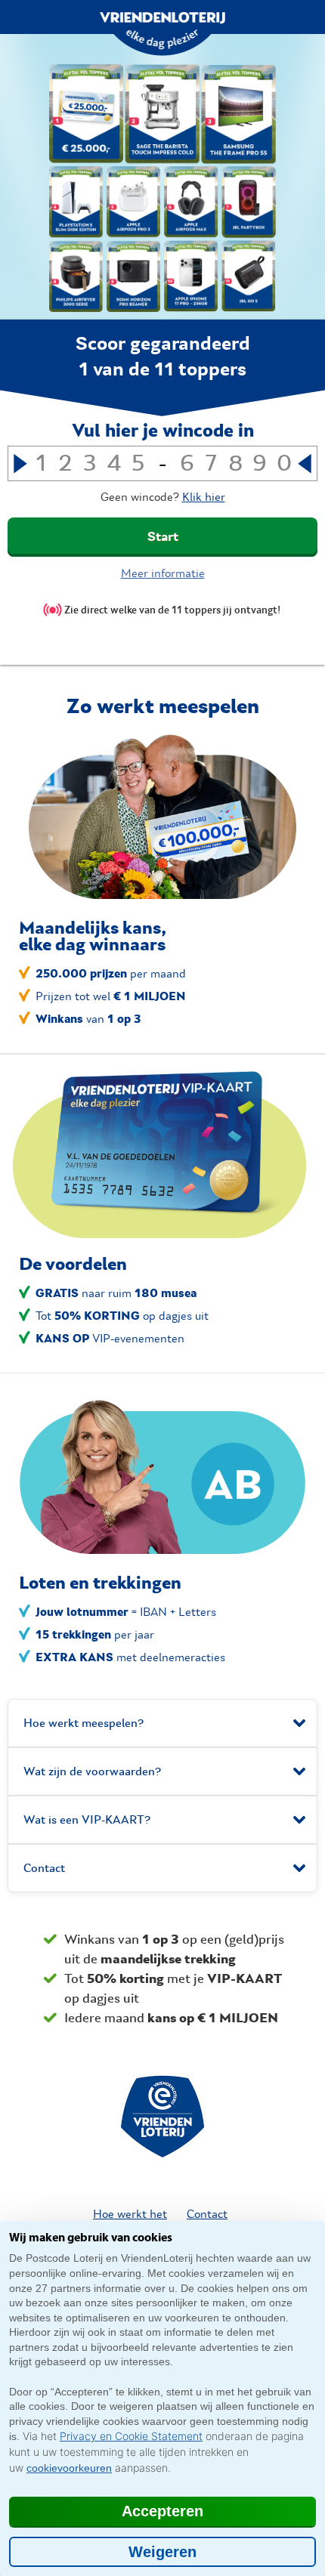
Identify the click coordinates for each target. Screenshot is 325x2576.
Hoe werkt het (130, 2214)
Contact (207, 2214)
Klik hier (204, 497)
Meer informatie (163, 573)
